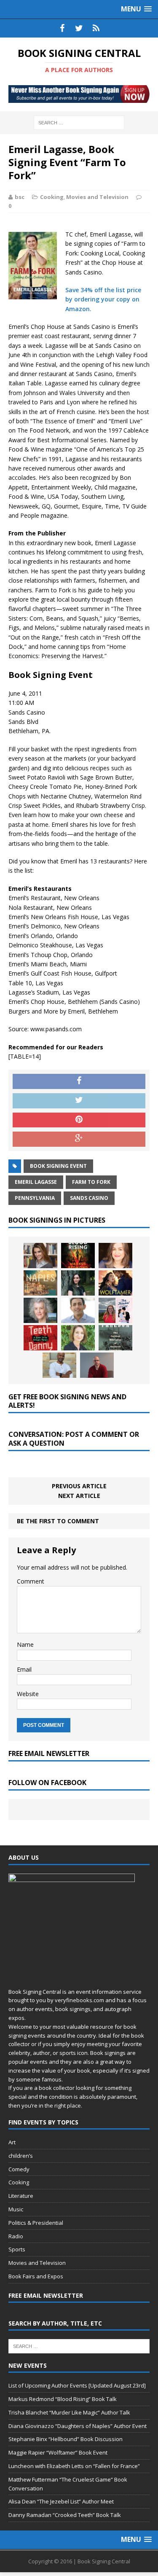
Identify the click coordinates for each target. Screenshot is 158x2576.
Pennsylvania (35, 1198)
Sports (17, 2249)
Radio (16, 2236)
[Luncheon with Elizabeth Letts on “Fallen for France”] (40, 1310)
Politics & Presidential (36, 2223)
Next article (79, 1496)
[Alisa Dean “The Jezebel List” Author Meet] (115, 1310)
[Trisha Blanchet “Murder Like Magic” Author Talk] (115, 1256)
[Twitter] (79, 28)
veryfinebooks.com (79, 2000)
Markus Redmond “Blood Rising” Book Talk (63, 2399)
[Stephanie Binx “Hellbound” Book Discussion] (78, 1283)
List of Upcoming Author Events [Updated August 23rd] (77, 2385)
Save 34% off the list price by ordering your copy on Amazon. (103, 299)
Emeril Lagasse (36, 1182)
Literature (21, 2196)
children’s (21, 2156)
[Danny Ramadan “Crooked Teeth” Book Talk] (40, 1338)
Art (12, 2142)
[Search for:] (79, 122)
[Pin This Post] (79, 1120)
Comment (31, 1581)
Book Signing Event (58, 1166)
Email (24, 1669)
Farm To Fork (91, 1182)
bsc (20, 197)
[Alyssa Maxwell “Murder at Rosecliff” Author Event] (78, 1338)
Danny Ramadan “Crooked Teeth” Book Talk (65, 2515)
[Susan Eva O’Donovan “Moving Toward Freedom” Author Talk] (115, 1338)
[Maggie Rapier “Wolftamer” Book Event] (115, 1283)
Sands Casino (89, 1198)
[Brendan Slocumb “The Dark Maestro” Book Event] (59, 1365)
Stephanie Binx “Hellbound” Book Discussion (66, 2439)
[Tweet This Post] (79, 1101)
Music (16, 2209)
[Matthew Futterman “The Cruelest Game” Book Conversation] (78, 1310)
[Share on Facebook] (79, 1081)
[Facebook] (62, 28)
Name (25, 1644)
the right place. (63, 2105)
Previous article (79, 1486)
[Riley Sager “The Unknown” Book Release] (97, 1365)
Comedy (19, 2169)
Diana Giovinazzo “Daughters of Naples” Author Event (78, 2426)
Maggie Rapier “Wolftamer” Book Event (58, 2452)
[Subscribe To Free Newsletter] (96, 28)
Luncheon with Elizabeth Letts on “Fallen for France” (74, 2466)
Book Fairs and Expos (36, 2276)
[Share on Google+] (79, 1139)
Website (28, 1694)
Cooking (52, 197)
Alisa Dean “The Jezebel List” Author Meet (61, 2501)
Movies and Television (97, 197)
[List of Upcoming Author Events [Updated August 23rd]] (40, 1256)
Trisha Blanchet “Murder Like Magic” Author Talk (69, 2412)
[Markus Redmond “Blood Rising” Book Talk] (78, 1256)
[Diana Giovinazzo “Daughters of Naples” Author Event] (40, 1283)
